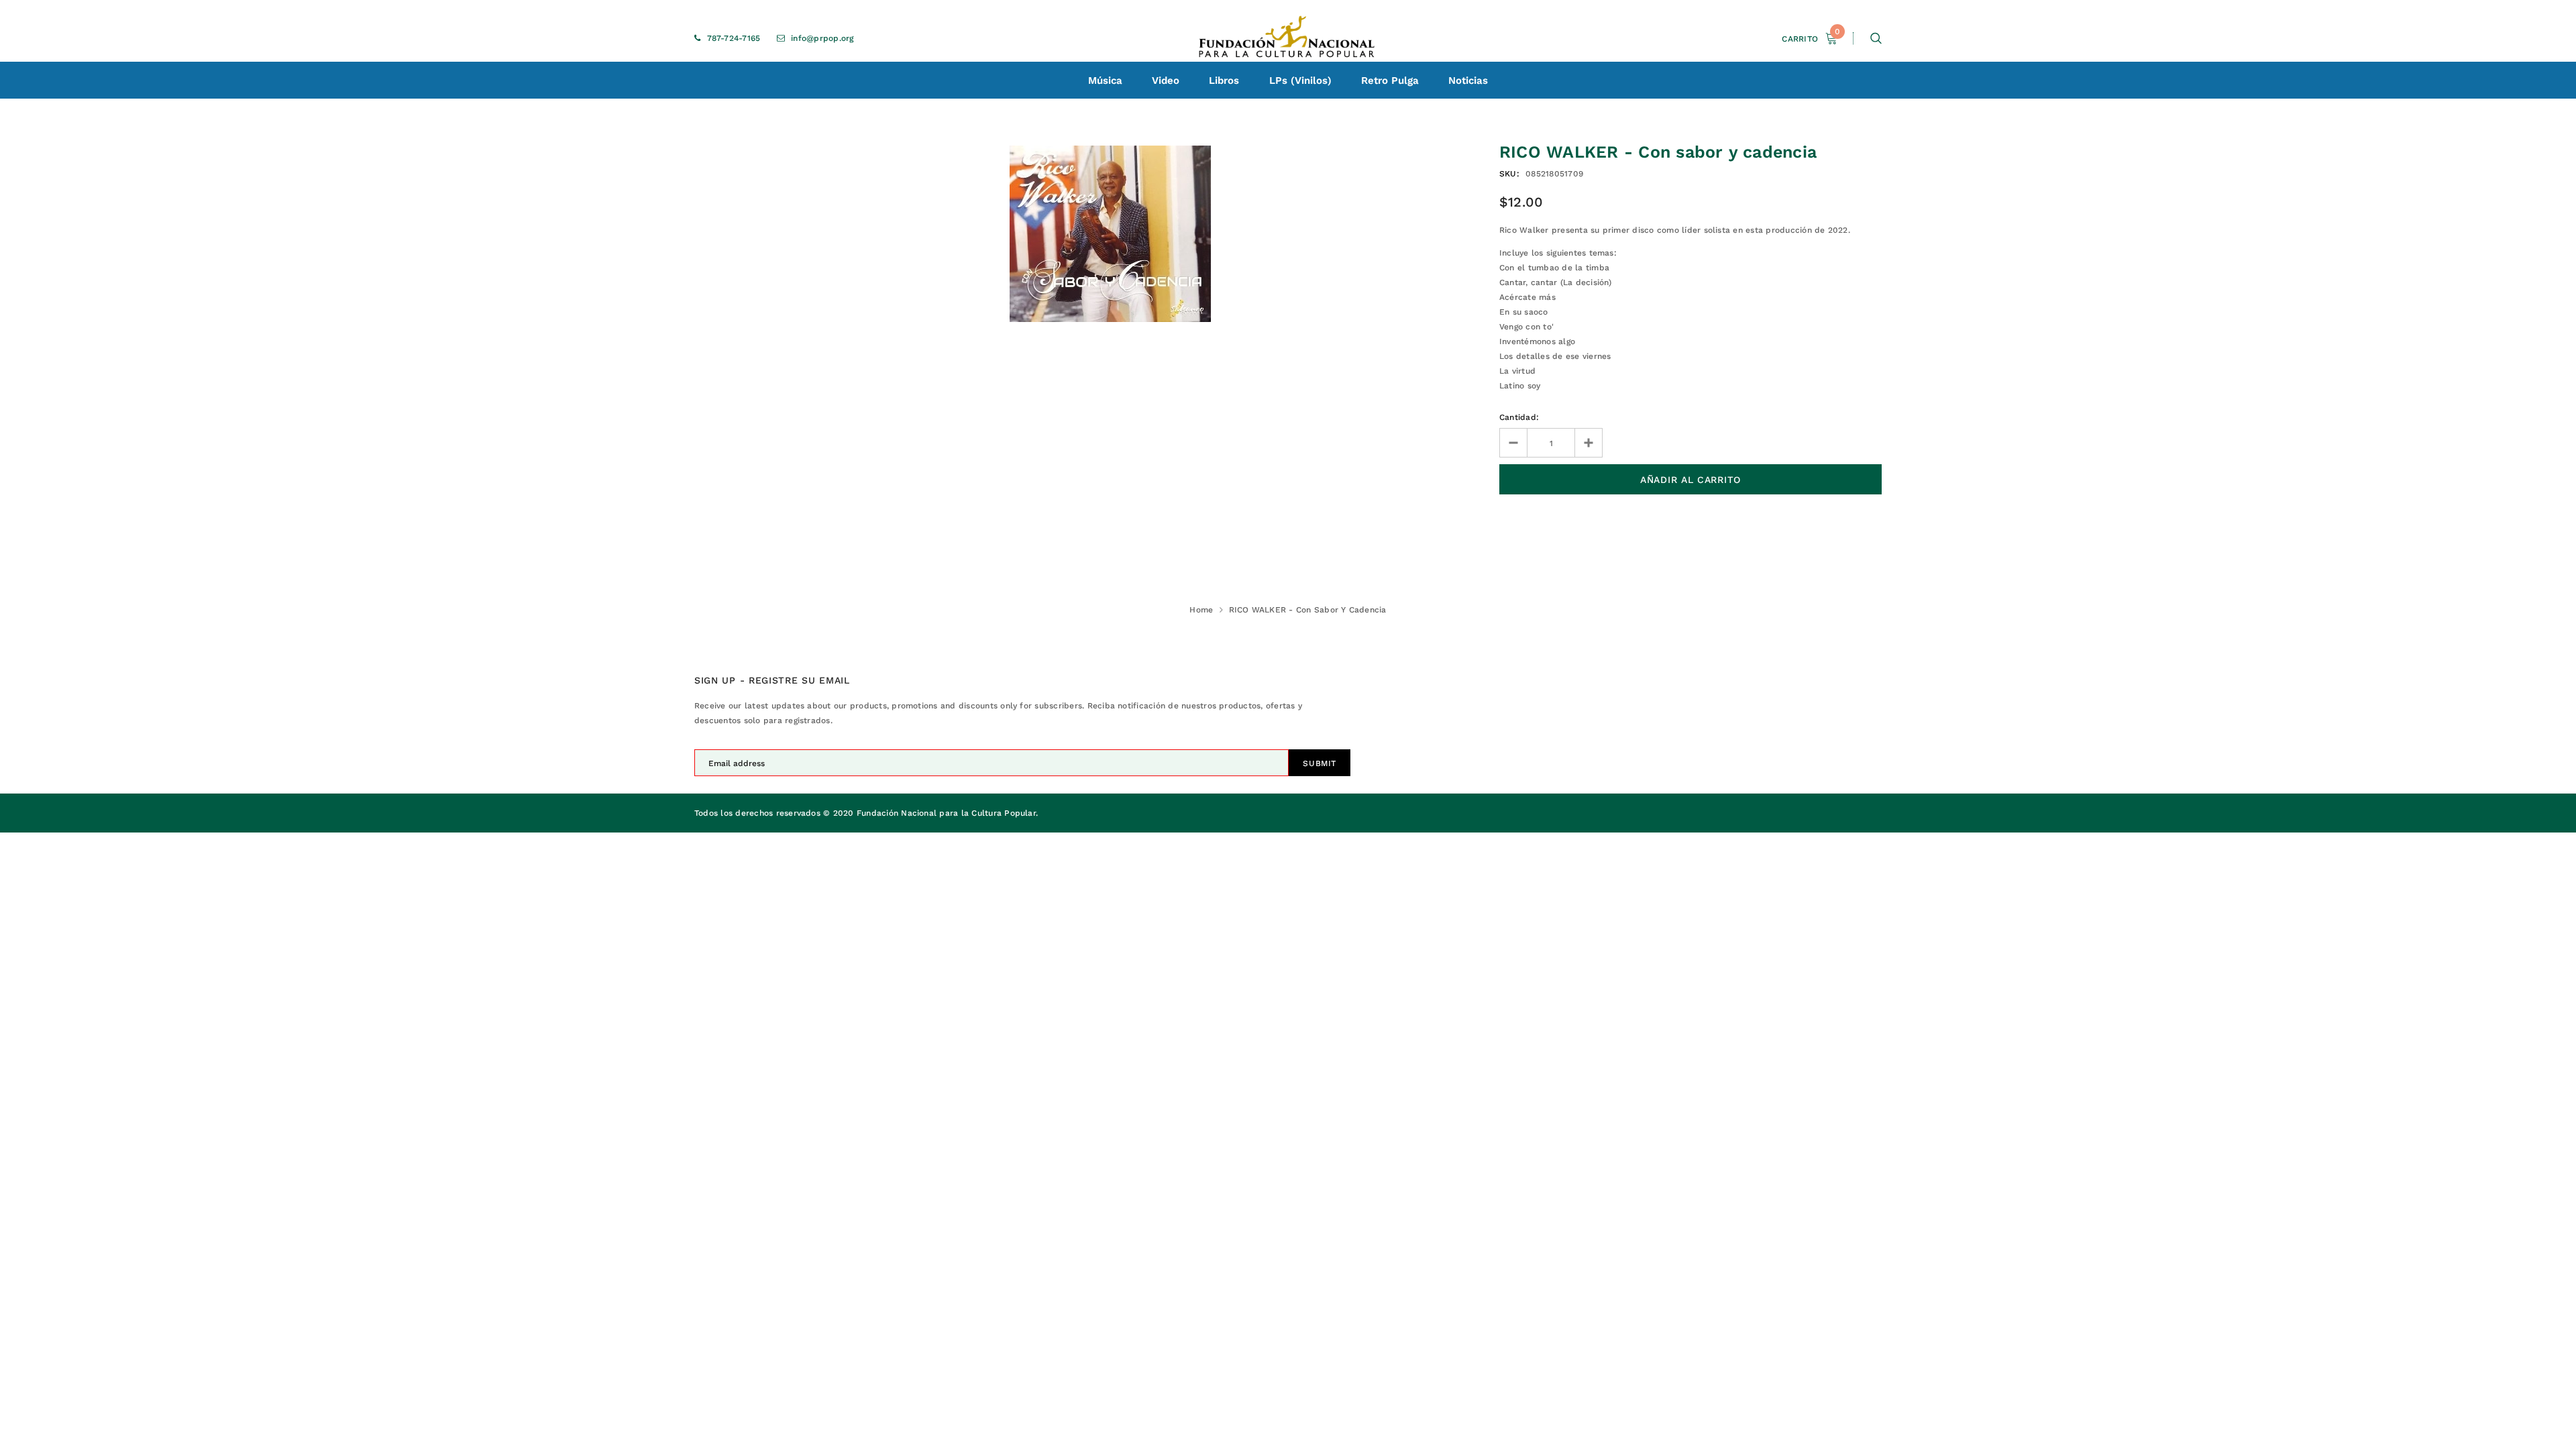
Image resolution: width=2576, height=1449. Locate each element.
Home (1201, 610)
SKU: (1509, 174)
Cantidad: (1519, 417)
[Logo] (1288, 38)
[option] (1110, 234)
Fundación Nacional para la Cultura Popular (946, 813)
